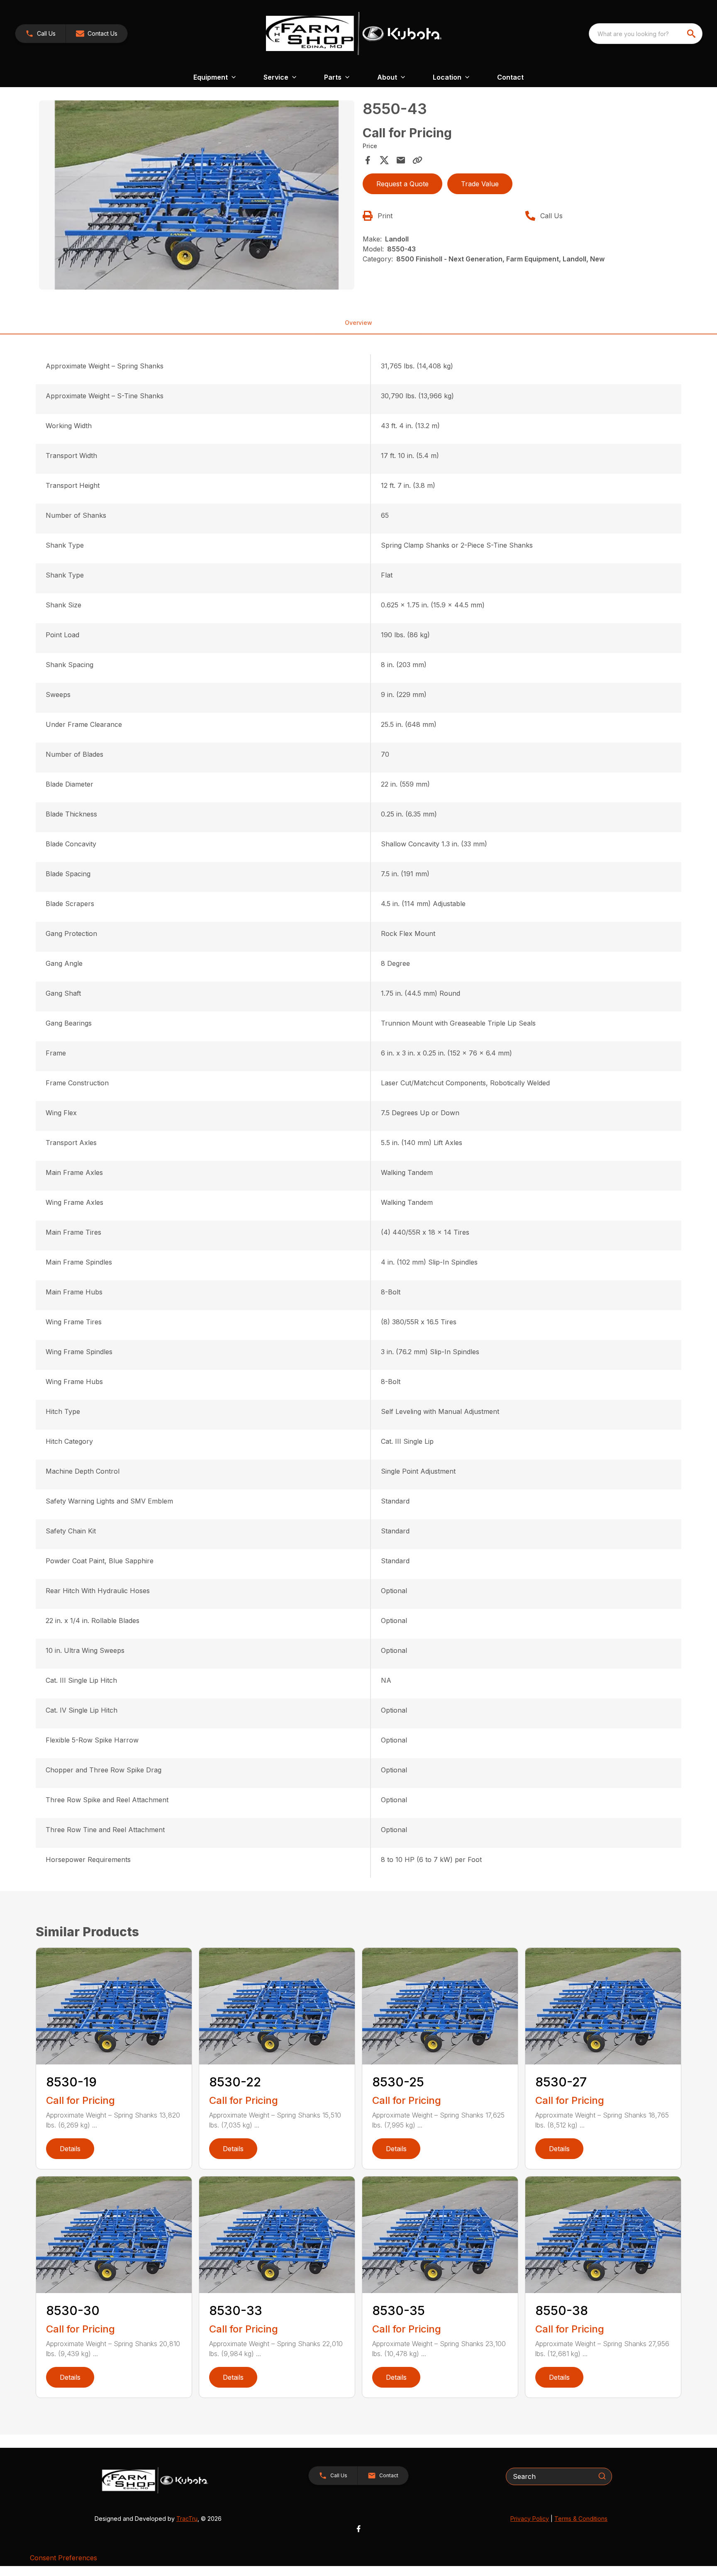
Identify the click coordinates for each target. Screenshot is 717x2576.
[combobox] (646, 34)
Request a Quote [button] (402, 184)
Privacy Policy (530, 2519)
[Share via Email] (401, 160)
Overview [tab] (358, 323)
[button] (40, 34)
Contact (510, 77)
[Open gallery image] (197, 195)
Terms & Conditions (581, 2519)
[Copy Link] (417, 160)
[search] (692, 34)
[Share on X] (384, 160)
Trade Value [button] (480, 184)
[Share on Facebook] (368, 160)
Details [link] (70, 2149)
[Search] (602, 2476)
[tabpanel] (197, 196)
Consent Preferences (63, 2558)
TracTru (187, 2519)
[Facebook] (358, 2529)
